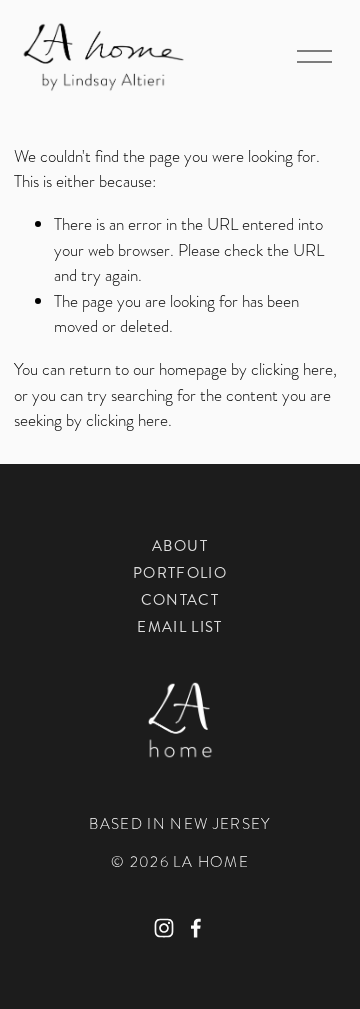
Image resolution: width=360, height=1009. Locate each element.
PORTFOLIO (180, 573)
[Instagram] (164, 928)
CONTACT (180, 600)
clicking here (292, 369)
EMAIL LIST (180, 627)
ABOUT (180, 546)
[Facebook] (196, 928)
